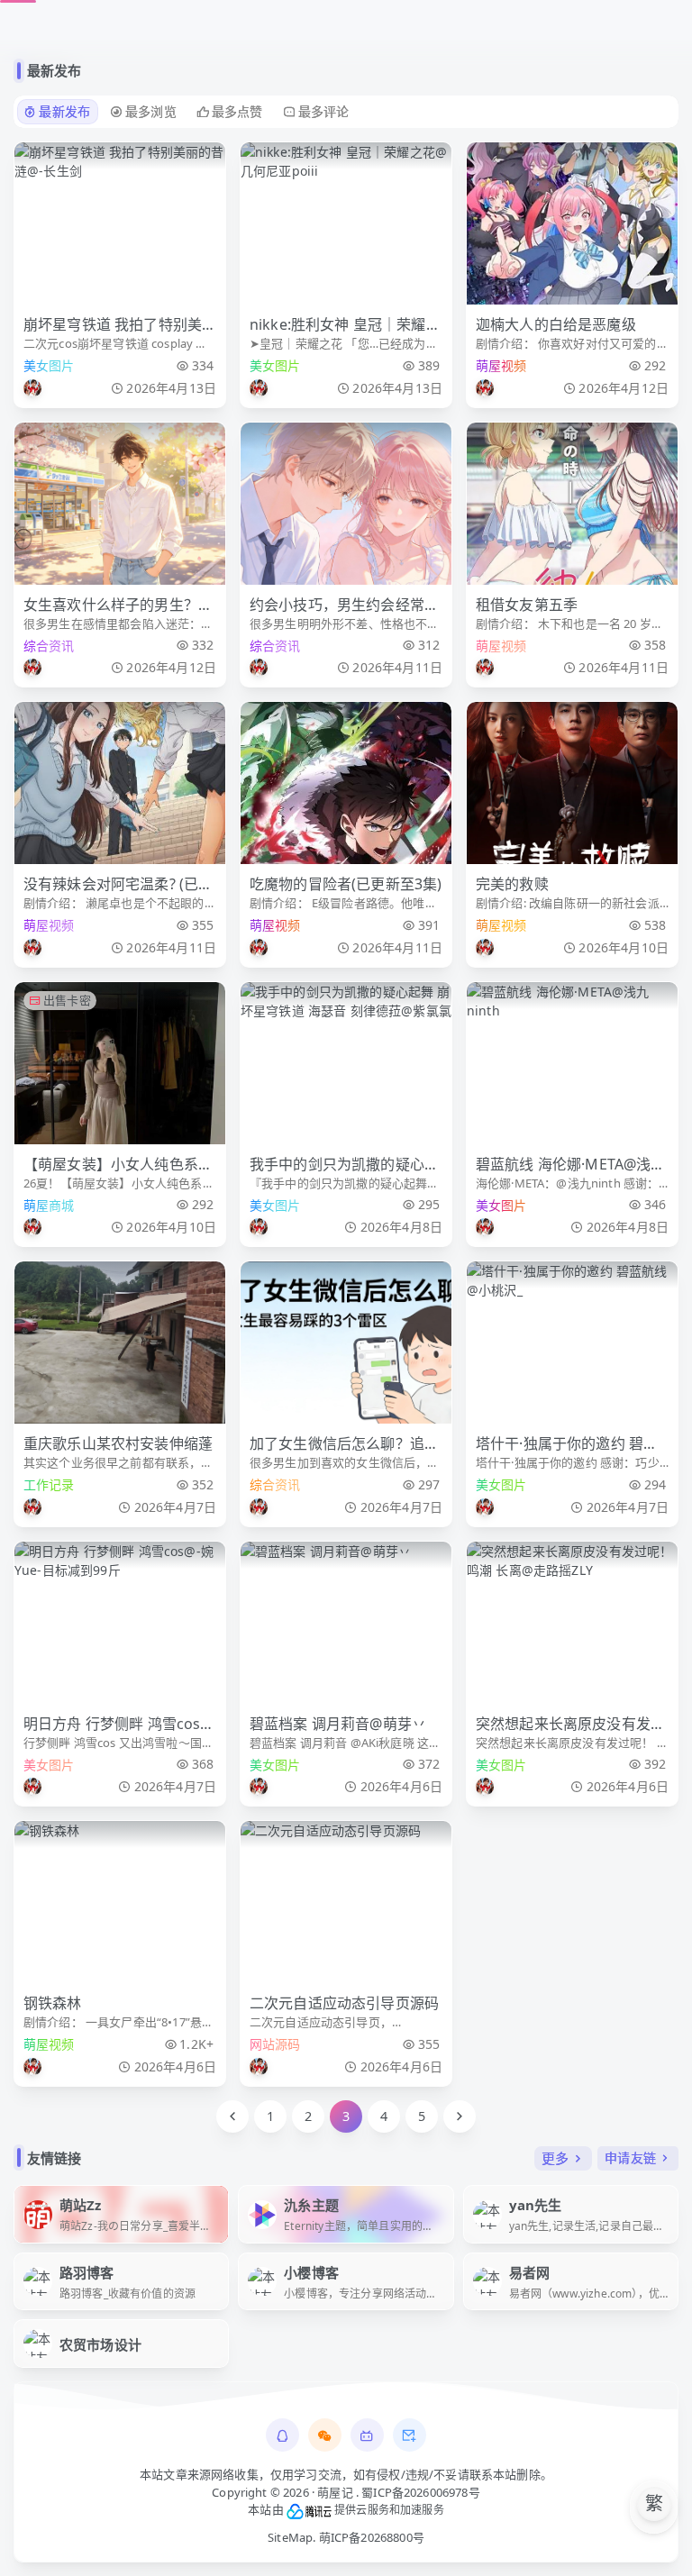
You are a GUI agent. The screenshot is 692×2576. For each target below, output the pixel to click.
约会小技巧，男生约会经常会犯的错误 (344, 605)
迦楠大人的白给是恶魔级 (556, 324)
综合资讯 (49, 646)
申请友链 (630, 2157)
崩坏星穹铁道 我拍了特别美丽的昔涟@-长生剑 (113, 325)
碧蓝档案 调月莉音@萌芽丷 (338, 1724)
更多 (555, 2158)
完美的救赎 (512, 884)
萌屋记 (335, 2492)
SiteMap (290, 2537)
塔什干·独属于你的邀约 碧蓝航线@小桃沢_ (567, 1444)
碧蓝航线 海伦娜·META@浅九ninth (571, 1165)
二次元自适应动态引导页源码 (344, 2003)
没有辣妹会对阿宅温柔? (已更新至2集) (118, 884)
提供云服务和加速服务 (388, 2510)
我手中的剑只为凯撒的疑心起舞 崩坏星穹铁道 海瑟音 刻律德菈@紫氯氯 (344, 1165)
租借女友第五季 (527, 605)
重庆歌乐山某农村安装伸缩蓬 (118, 1443)
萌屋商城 (49, 1205)
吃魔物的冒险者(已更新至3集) (346, 884)
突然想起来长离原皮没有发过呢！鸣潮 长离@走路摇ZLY (570, 1724)
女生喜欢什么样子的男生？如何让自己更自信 (118, 605)
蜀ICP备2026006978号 (421, 2492)
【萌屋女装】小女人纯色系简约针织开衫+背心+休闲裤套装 (119, 1165)
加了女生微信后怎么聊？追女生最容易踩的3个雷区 (344, 1444)
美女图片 (49, 365)
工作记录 (49, 1484)
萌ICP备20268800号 (372, 2537)
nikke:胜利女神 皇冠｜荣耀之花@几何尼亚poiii (345, 325)
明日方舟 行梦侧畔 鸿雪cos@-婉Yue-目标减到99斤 (118, 1724)
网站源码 (275, 2044)
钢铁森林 (53, 2003)
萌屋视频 (501, 365)
